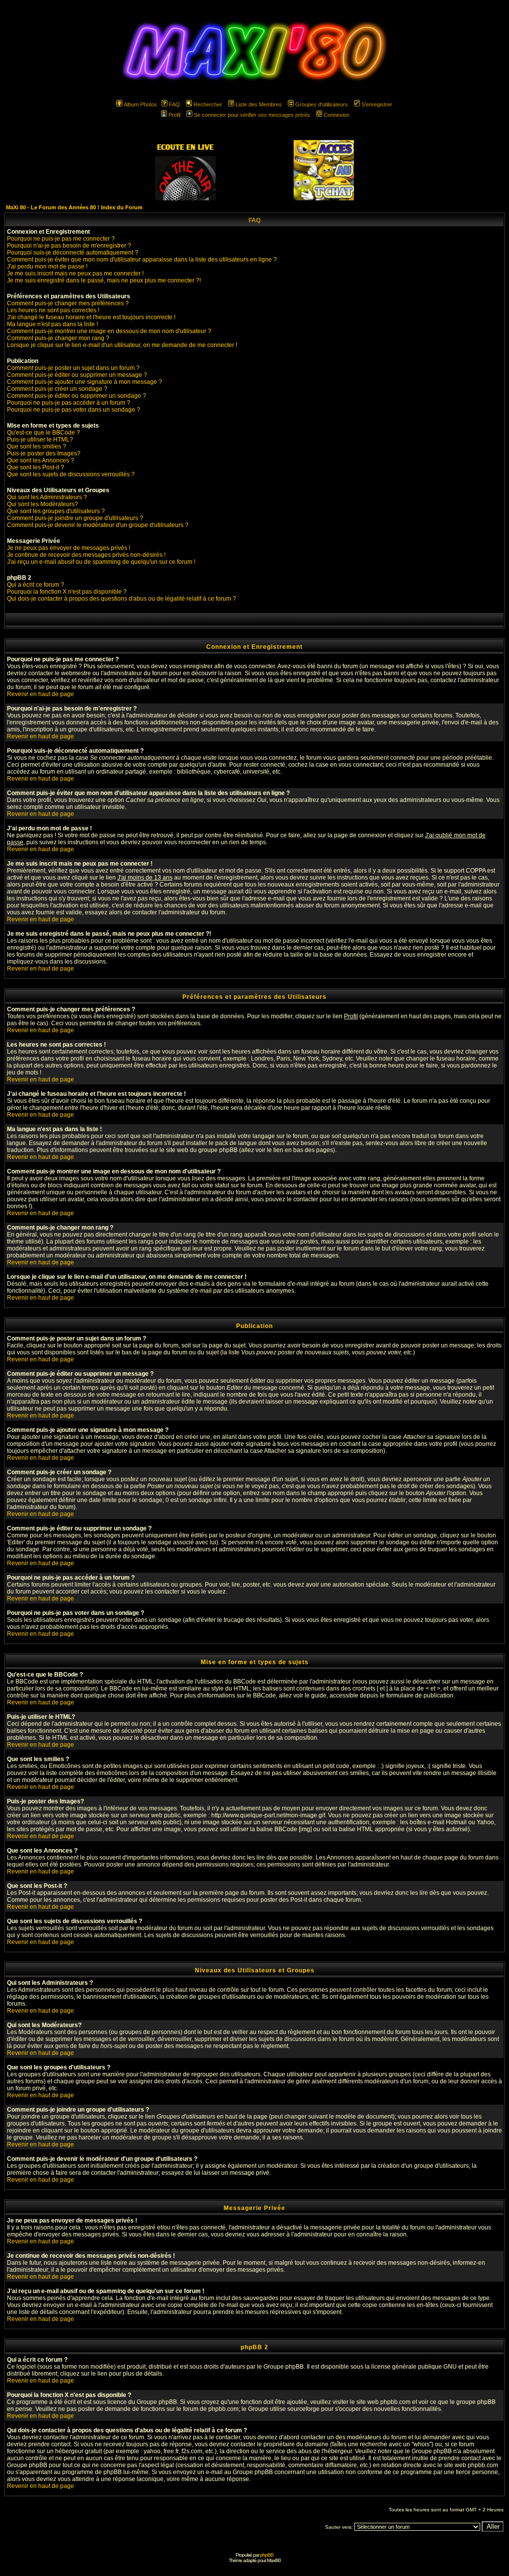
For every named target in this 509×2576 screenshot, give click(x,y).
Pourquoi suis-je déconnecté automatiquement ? (73, 253)
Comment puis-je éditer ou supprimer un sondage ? (77, 396)
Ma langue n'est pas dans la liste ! (52, 324)
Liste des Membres (259, 104)
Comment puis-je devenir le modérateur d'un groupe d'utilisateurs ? (98, 525)
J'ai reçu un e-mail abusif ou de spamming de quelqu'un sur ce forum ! (101, 562)
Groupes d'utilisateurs (322, 104)
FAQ (174, 104)
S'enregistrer (377, 104)
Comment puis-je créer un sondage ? (57, 389)
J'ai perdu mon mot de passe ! (47, 266)
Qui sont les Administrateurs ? (47, 497)
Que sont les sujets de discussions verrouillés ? (71, 474)
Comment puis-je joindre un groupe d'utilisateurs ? (75, 518)
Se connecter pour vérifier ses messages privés (252, 115)
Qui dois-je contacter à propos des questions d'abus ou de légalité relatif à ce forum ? (122, 599)
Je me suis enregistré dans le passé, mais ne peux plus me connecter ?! (104, 280)
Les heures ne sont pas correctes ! (53, 310)
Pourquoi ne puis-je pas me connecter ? (61, 239)
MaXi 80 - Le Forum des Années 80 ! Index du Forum (74, 207)
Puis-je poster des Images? (44, 453)
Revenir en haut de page (41, 694)
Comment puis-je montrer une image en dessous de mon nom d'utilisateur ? (109, 331)
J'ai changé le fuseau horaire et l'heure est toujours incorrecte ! (91, 317)
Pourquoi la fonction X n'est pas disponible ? (67, 592)
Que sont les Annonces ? (41, 460)
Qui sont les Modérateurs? (42, 504)
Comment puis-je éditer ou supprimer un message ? (77, 375)
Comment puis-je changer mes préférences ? (68, 303)
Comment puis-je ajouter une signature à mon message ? (85, 382)
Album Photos (140, 104)
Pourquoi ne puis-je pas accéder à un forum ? (69, 403)
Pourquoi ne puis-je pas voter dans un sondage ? (74, 410)
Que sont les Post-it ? (36, 467)
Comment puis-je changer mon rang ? (58, 338)
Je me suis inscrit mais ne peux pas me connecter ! (75, 273)
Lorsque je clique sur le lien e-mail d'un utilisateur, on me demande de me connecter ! (122, 345)
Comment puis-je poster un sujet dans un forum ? (73, 368)
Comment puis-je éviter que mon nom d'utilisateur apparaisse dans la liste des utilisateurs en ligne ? (142, 260)
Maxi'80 (274, 2560)
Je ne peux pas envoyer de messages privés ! (69, 548)
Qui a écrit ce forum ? (36, 585)
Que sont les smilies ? (37, 446)
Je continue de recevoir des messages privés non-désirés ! (86, 555)
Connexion (337, 115)
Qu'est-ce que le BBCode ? (43, 433)
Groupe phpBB (284, 2367)
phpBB (267, 2555)
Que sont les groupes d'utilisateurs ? (56, 511)
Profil (174, 115)
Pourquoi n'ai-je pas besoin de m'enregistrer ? (69, 246)
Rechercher (208, 104)
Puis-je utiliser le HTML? (40, 440)
